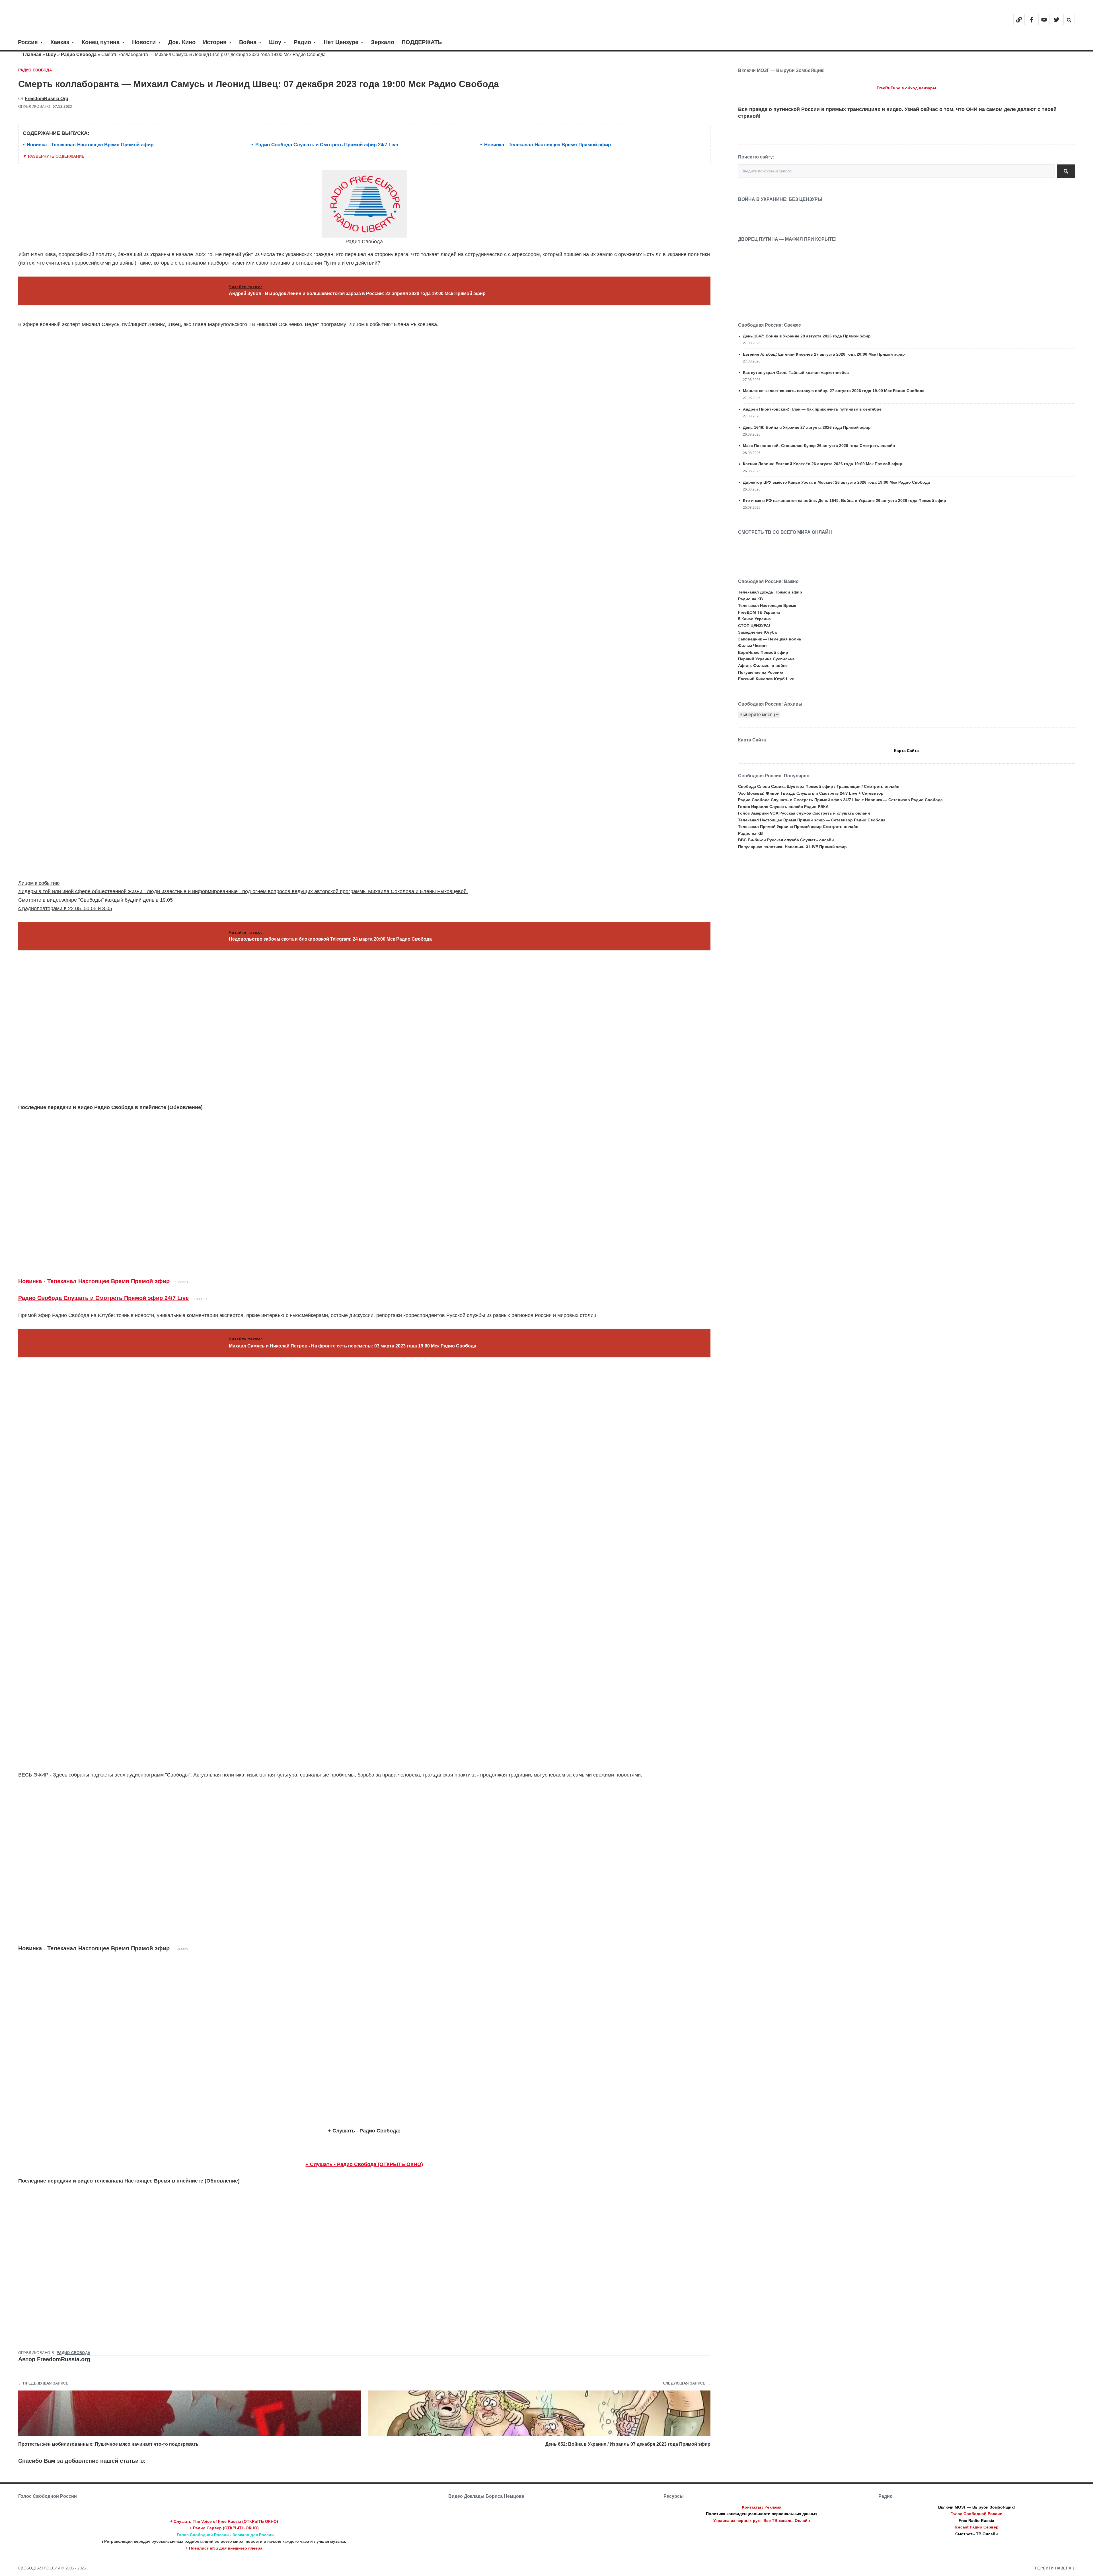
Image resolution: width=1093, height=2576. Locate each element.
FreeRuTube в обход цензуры (906, 88)
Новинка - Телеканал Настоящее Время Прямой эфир (90, 145)
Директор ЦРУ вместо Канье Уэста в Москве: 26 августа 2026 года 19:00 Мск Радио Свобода (836, 482)
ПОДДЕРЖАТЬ (422, 42)
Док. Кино (182, 42)
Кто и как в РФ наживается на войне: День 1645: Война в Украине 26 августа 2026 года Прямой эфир (845, 500)
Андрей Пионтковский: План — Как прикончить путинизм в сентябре (812, 409)
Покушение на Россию (761, 672)
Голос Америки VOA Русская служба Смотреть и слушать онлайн (804, 813)
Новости (144, 42)
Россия (28, 42)
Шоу (275, 42)
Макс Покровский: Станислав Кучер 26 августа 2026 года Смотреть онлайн (819, 446)
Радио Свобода (79, 54)
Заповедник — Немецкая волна (770, 639)
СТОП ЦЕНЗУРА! (754, 626)
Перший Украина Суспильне (766, 659)
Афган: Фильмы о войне (763, 665)
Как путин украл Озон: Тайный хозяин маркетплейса (796, 372)
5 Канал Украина (754, 619)
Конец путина (101, 42)
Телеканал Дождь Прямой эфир (770, 592)
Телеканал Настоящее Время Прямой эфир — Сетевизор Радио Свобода (812, 820)
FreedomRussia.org (47, 99)
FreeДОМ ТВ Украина (759, 612)
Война (248, 42)
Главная (32, 54)
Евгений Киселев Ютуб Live (766, 679)
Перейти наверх (1053, 2568)
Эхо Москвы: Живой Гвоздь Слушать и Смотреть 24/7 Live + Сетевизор (811, 793)
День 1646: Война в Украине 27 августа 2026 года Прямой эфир (807, 427)
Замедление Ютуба (757, 632)
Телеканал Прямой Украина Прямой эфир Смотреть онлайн (798, 827)
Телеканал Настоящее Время (767, 605)
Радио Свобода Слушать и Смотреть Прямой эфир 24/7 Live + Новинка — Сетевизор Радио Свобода (840, 800)
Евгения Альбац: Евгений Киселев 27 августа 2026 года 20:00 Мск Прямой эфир (824, 354)
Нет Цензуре (341, 42)
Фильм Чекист (753, 646)
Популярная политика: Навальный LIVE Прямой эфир (792, 847)
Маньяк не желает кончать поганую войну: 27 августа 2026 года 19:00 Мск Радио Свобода (834, 391)
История (215, 42)
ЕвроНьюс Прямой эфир (763, 652)
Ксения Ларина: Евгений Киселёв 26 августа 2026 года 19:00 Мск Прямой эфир (823, 464)
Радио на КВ (750, 599)
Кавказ (60, 42)
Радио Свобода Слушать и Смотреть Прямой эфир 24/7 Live (327, 145)
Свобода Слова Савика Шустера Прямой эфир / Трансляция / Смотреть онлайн (819, 786)
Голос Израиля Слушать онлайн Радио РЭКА (783, 807)
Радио (302, 42)
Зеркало (383, 42)
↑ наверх (181, 1282)
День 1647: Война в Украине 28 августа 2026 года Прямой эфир (807, 336)
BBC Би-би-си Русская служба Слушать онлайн (786, 840)
